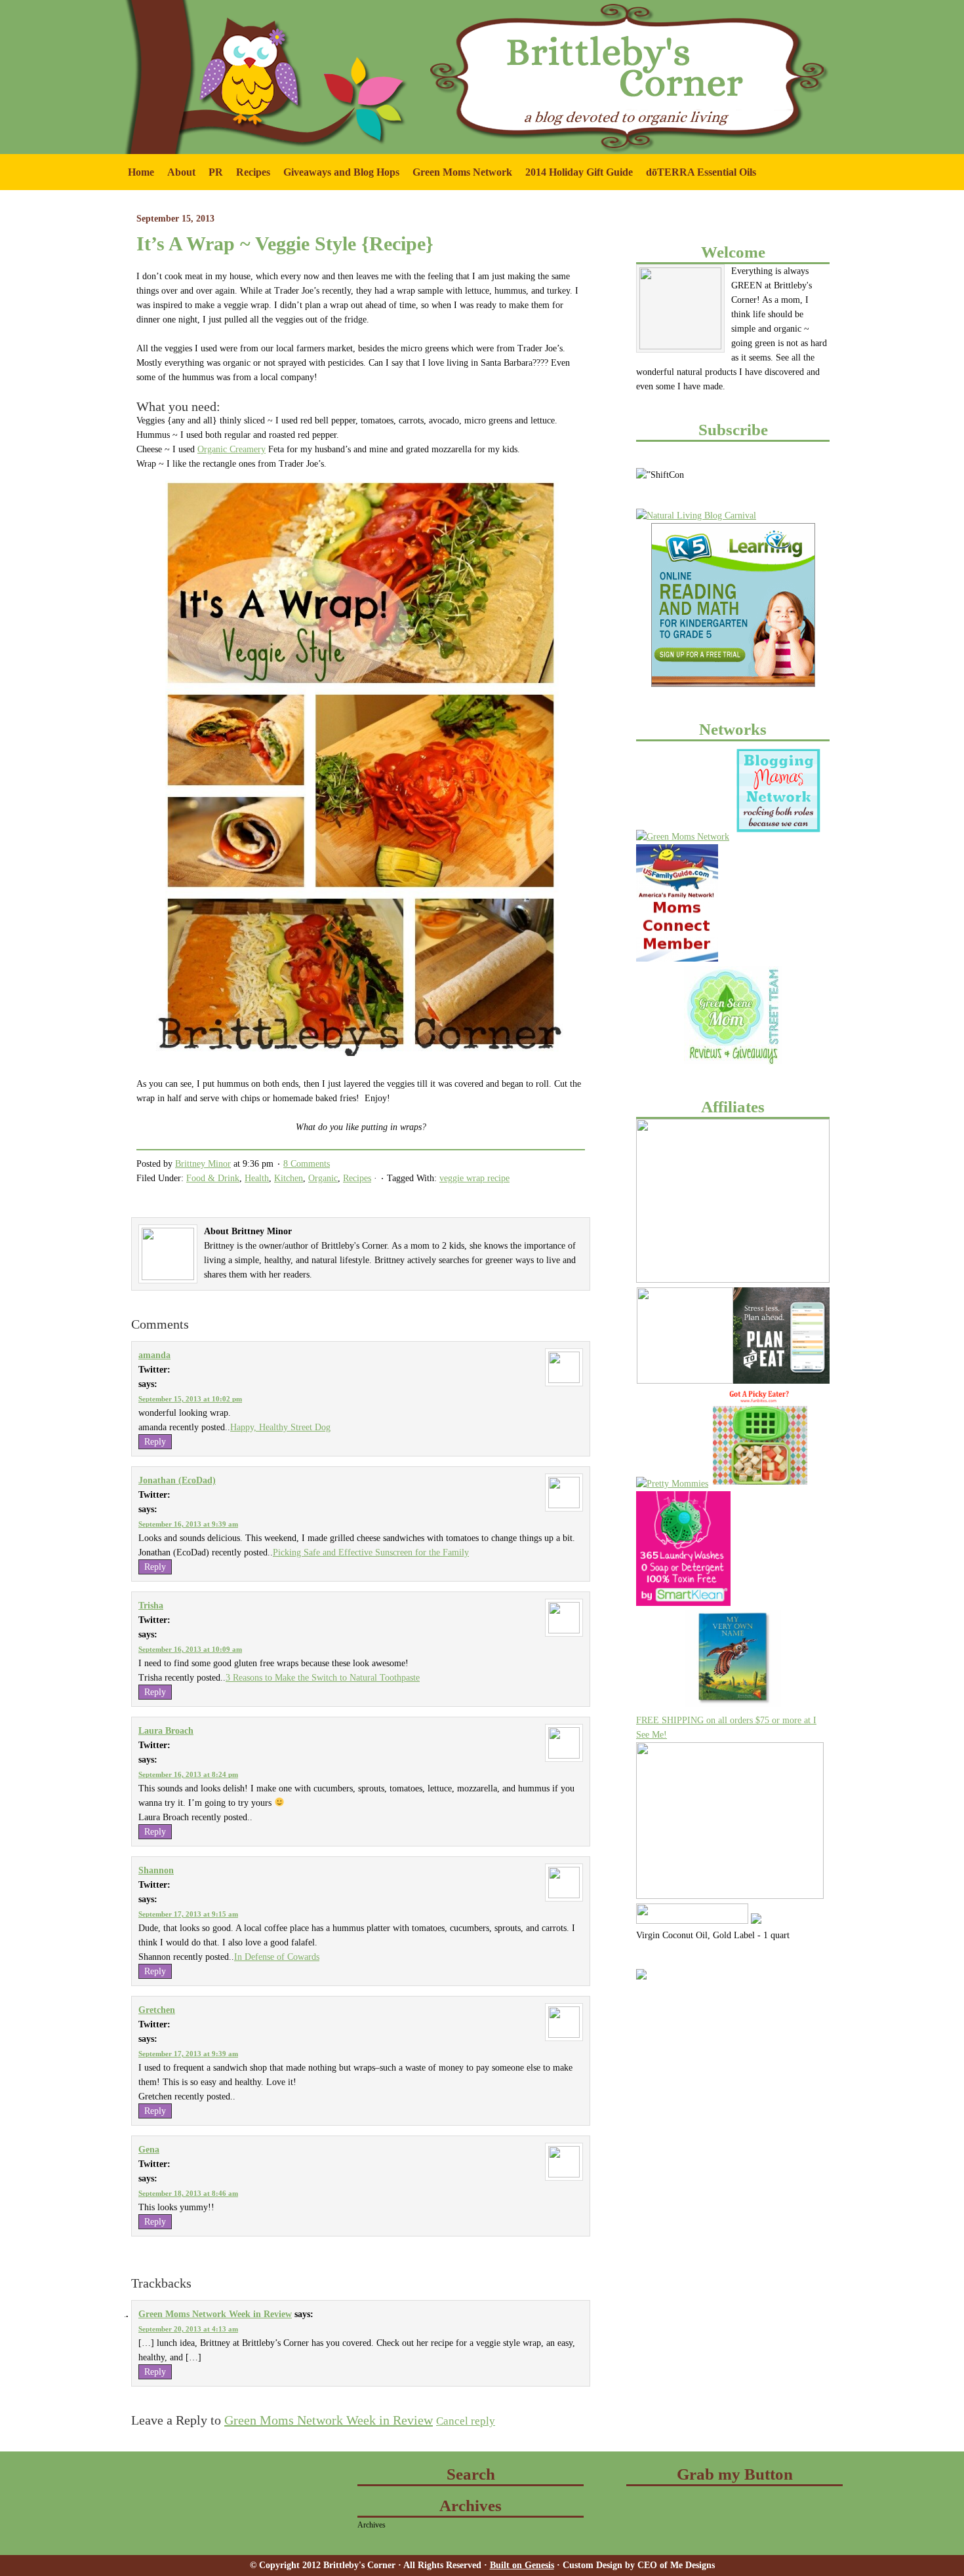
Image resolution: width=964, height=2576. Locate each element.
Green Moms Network (459, 178)
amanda (154, 1355)
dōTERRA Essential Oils (701, 172)
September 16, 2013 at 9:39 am (188, 1524)
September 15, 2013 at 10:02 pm (190, 1399)
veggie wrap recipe (474, 1178)
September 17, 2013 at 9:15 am (188, 1914)
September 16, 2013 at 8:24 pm (188, 1774)
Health (257, 1178)
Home (141, 172)
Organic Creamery (231, 449)
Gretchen (157, 2010)
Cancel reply (466, 2421)
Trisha (151, 1606)
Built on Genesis (522, 2565)
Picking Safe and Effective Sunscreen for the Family (371, 1552)
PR (212, 178)
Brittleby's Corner (220, 26)
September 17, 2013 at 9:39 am (188, 2054)
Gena (149, 2150)
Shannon (156, 1870)
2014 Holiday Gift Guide (579, 172)
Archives (372, 2525)
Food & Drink (213, 1178)
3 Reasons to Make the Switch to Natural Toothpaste (323, 1678)
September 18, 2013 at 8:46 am (188, 2193)
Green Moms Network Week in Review (215, 2314)
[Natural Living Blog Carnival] (696, 516)
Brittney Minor (203, 1164)
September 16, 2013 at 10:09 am (190, 1649)
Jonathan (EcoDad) (177, 1480)
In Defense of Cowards (277, 1957)
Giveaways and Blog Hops (338, 178)
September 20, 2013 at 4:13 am (188, 2329)
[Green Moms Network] (683, 837)
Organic (323, 1178)
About (178, 178)
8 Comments (307, 1164)
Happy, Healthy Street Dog (280, 1427)
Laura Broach (166, 1731)
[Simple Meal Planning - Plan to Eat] (781, 1381)
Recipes (253, 172)
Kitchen (289, 1178)
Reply (155, 1442)
